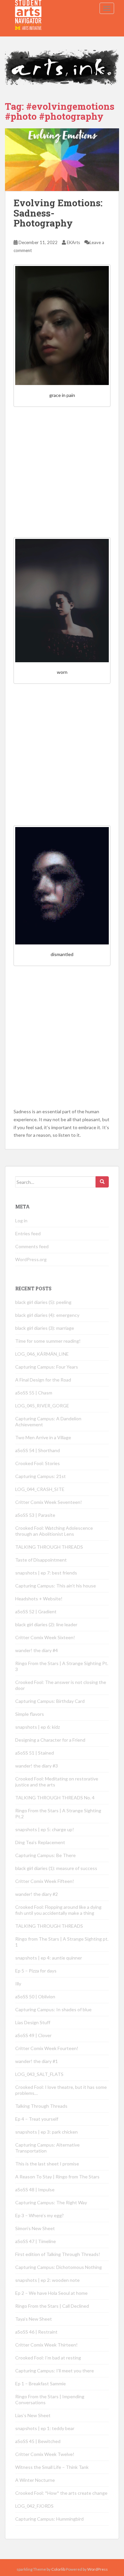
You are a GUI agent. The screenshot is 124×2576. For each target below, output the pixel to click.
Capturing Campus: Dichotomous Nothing (59, 2267)
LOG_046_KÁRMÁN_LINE (42, 1354)
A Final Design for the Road (43, 1380)
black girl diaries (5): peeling (43, 1302)
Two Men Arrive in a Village (43, 1437)
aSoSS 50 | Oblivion (35, 1996)
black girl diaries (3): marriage (45, 1328)
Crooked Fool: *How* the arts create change (61, 2493)
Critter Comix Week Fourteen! (47, 2048)
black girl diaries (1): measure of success (56, 1868)
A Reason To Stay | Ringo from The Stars (57, 2177)
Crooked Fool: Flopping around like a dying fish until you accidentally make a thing (58, 1910)
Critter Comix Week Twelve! (45, 2454)
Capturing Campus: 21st (41, 1476)
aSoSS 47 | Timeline (36, 2241)
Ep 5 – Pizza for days (36, 1971)
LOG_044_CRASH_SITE (40, 1489)
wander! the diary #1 (37, 2061)
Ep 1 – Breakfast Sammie (41, 2383)
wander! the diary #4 (37, 1650)
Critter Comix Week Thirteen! (46, 2345)
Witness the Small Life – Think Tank (52, 2467)
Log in (21, 1221)
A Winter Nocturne (35, 2480)
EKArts (73, 242)
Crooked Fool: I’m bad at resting (48, 2358)
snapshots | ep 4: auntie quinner (49, 1958)
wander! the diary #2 (37, 1894)
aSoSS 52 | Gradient (36, 1611)
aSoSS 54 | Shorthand (38, 1450)
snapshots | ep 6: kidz (38, 1727)
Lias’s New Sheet (33, 2415)
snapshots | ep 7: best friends (46, 1573)
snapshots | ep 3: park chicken (46, 2132)
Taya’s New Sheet (34, 2319)
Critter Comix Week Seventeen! (49, 1502)
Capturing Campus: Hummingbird (49, 2519)
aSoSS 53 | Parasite (35, 1515)
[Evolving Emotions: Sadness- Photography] (62, 160)
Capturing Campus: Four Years (47, 1367)
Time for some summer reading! (48, 1341)
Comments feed (32, 1246)
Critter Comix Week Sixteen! (45, 1637)
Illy (18, 1984)
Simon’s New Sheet (35, 2228)
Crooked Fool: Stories (38, 1463)
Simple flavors (30, 1714)
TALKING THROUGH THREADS (49, 1547)
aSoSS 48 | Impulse (35, 2190)
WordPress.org (31, 1259)
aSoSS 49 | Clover (33, 2035)
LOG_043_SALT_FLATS (39, 2074)
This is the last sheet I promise (47, 2164)
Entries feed (28, 1233)
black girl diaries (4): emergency (47, 1315)
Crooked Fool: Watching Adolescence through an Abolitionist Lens (54, 1531)
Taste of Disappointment (41, 1560)
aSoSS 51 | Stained (35, 1753)
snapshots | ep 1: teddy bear (45, 2428)
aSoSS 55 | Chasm (34, 1393)
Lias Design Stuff (33, 2022)
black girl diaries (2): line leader (46, 1624)
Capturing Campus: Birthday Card (50, 1701)
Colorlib (58, 2569)
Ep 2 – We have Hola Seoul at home (51, 2293)
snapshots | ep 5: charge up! (45, 1829)
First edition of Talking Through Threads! (58, 2254)
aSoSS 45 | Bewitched (38, 2441)
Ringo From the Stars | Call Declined (52, 2306)
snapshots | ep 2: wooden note (47, 2280)
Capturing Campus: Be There (45, 1855)
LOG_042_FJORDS (34, 2506)
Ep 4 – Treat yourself (37, 2119)
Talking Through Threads (41, 2106)
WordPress (98, 2569)
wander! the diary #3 (37, 1766)
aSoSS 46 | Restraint (36, 2332)
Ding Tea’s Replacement (40, 1842)
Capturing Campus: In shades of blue (53, 2009)
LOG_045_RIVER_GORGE (42, 1406)
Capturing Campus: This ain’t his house (56, 1586)
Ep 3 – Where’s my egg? (40, 2215)
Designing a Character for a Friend (50, 1740)
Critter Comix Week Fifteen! (45, 1881)
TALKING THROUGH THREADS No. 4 (55, 1798)
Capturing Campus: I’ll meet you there (55, 2371)
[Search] (102, 1182)
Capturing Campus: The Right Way (51, 2202)
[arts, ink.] (28, 8)
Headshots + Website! (39, 1599)
